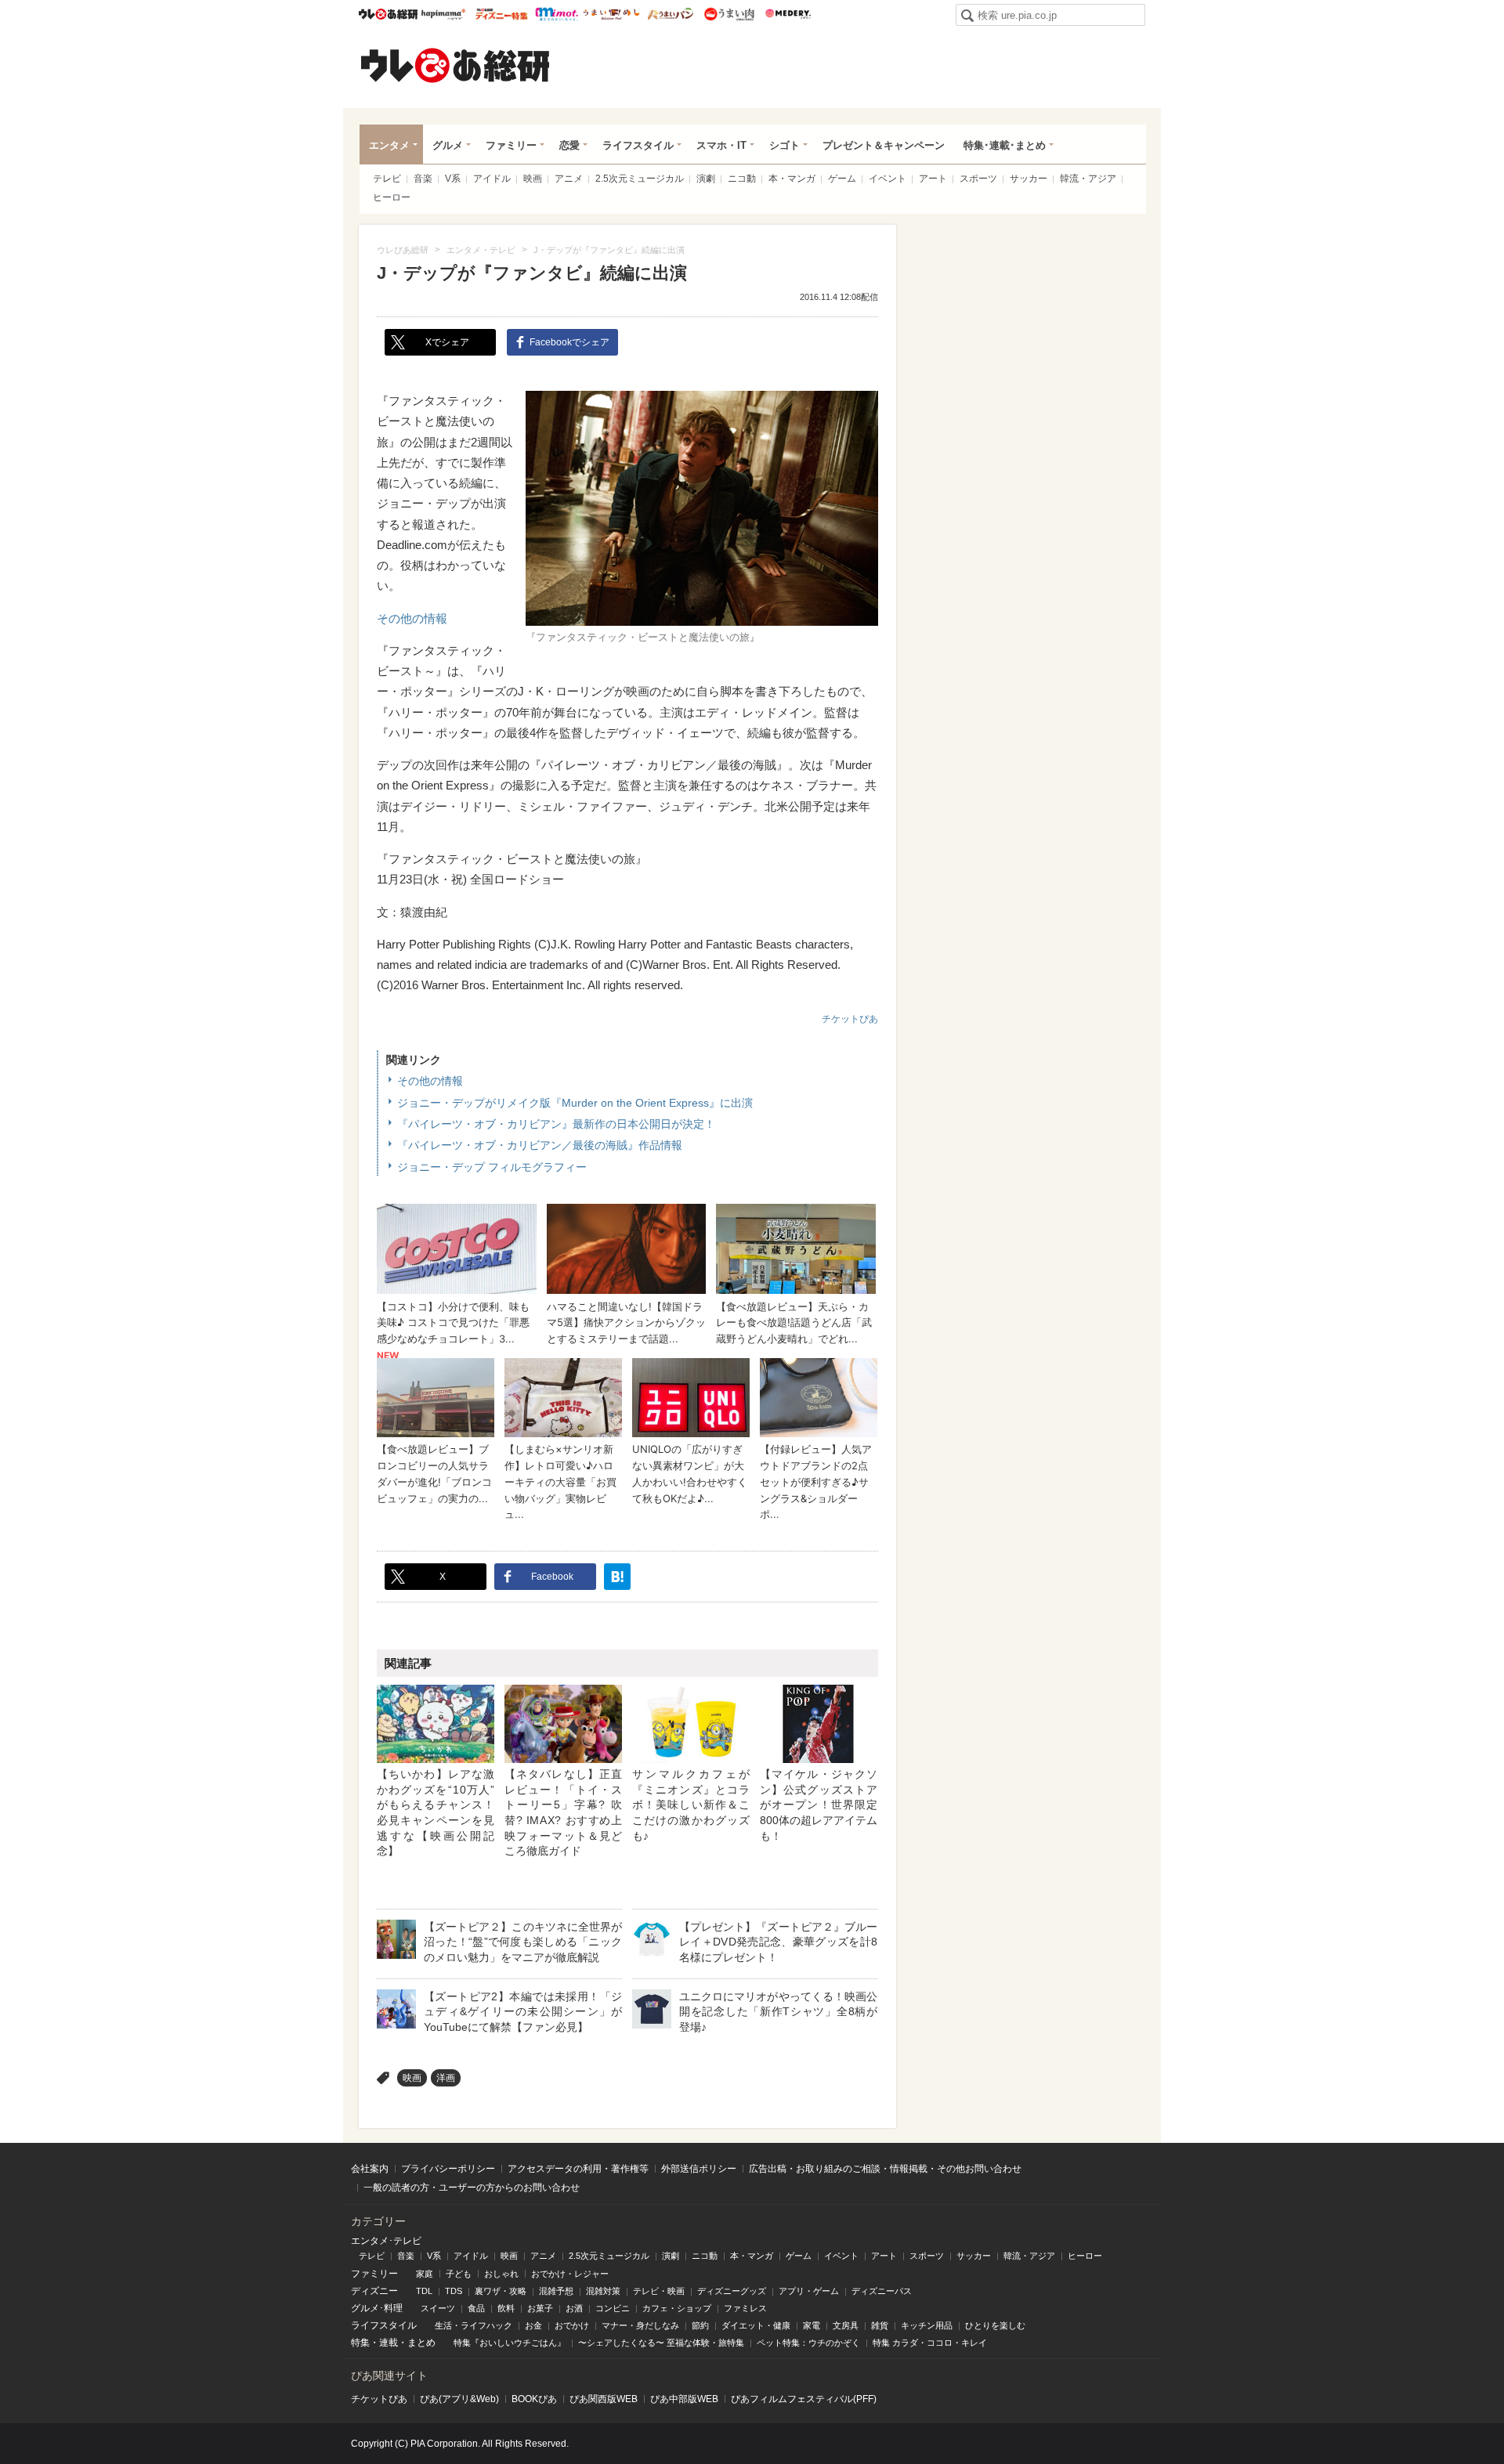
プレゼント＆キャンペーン (884, 145)
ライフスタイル (638, 145)
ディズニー (374, 2291)
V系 (453, 179)
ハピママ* (443, 14)
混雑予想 (556, 2291)
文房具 (846, 2325)
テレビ (387, 179)
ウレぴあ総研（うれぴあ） (455, 65)
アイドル (492, 179)
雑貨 (880, 2325)
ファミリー (511, 145)
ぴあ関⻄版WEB (604, 2399)
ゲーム (842, 179)
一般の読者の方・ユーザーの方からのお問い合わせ (472, 2188)
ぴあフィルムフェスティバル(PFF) (804, 2399)
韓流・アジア (1088, 179)
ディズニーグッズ (732, 2291)
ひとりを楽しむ (995, 2325)
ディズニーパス (882, 2291)
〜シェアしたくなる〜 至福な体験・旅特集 (661, 2343)
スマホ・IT (721, 145)
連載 (389, 2343)
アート (933, 179)
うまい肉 (729, 14)
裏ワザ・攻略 (501, 2291)
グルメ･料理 (377, 2308)
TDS (454, 2291)
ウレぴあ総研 (388, 14)
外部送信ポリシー (699, 2169)
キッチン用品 (927, 2325)
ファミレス (745, 2308)
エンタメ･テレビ (386, 2241)
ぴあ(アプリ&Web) (459, 2399)
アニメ (569, 179)
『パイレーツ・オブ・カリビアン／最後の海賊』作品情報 (540, 1145)
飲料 (506, 2308)
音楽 (423, 179)
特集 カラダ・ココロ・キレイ (930, 2343)
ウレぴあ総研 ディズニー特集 (502, 14)
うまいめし (611, 14)
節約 (700, 2325)
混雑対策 (603, 2291)
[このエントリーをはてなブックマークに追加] (617, 1577)
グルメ (448, 145)
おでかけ (572, 2325)
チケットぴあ (850, 1019)
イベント (888, 179)
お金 (533, 2325)
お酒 (574, 2308)
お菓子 (540, 2308)
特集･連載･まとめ (1005, 145)
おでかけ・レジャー (570, 2274)
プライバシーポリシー (448, 2169)
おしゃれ (501, 2274)
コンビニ (613, 2308)
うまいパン (670, 14)
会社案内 (370, 2169)
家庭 (425, 2274)
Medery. (788, 14)
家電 (812, 2325)
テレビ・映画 (659, 2291)
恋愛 (569, 145)
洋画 (446, 2078)
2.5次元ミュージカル (640, 179)
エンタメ (389, 145)
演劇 (706, 179)
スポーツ (978, 179)
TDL (424, 2291)
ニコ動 (742, 179)
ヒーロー (392, 197)
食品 (476, 2308)
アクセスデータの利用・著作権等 (578, 2169)
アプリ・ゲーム (809, 2291)
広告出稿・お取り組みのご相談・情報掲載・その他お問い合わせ (885, 2169)
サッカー (1029, 179)
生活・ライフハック (474, 2325)
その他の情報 (412, 618)
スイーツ (438, 2308)
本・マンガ (792, 179)
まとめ (421, 2343)
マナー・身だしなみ (640, 2325)
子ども (459, 2274)
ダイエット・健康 (756, 2325)
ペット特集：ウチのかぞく (808, 2343)
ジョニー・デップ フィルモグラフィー (492, 1167)
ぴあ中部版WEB (684, 2399)
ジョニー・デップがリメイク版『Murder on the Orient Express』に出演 (575, 1103)
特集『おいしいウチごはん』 (510, 2343)
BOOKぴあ (534, 2399)
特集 (360, 2343)
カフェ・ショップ (677, 2308)
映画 (533, 179)
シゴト (785, 145)
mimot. (557, 14)
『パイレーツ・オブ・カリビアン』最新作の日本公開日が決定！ (556, 1124)
